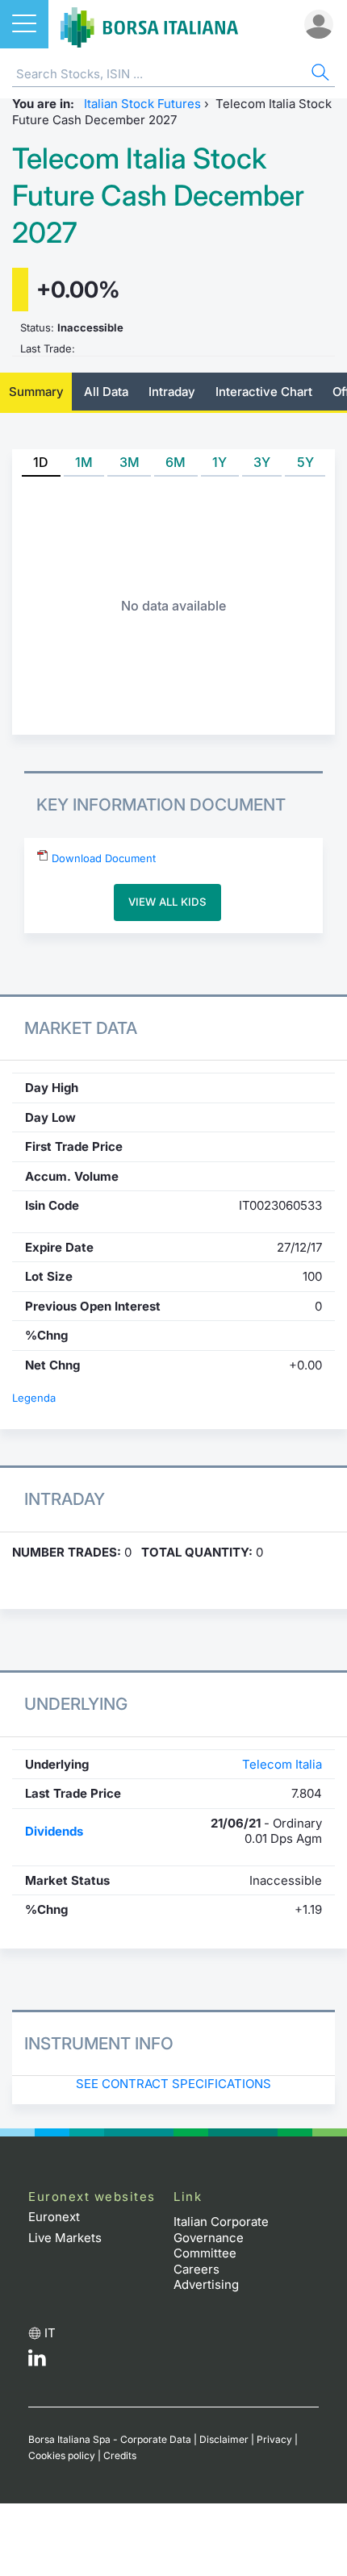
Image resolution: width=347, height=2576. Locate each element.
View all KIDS (167, 902)
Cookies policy (62, 2455)
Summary (36, 392)
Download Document (102, 858)
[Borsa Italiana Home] (149, 24)
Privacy (274, 2439)
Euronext (54, 2217)
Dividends (54, 1831)
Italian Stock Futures (142, 104)
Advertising (206, 2284)
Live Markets (65, 2238)
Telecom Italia (282, 1764)
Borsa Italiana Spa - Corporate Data (110, 2439)
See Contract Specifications (173, 2084)
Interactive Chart (264, 392)
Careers (196, 2269)
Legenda (34, 1398)
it (50, 2333)
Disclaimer (224, 2439)
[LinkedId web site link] (37, 2362)
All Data (106, 392)
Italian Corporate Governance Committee (221, 2237)
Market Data (81, 1028)
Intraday (172, 392)
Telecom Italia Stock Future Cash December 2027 (158, 196)
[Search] (319, 75)
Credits (120, 2455)
